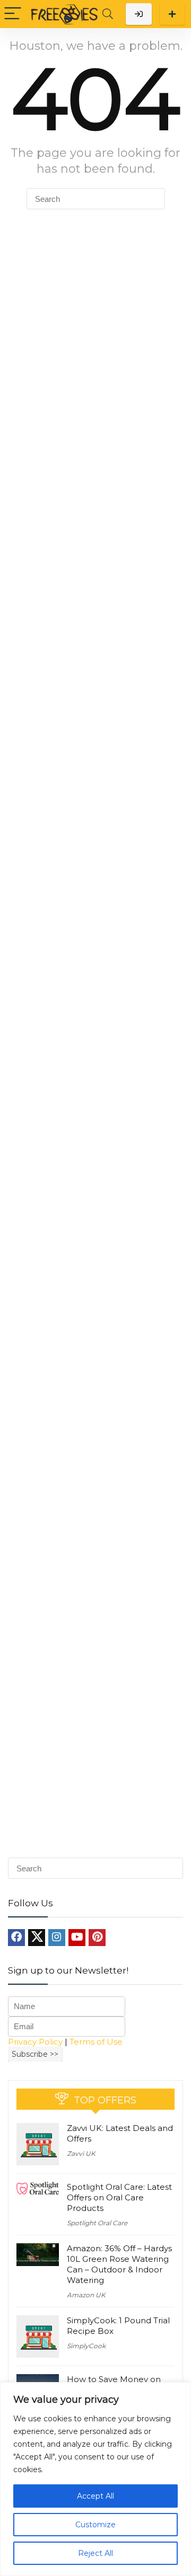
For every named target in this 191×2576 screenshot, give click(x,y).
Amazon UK (86, 2295)
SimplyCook (86, 2346)
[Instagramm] (57, 1938)
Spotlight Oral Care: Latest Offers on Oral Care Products (119, 2197)
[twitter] (37, 1938)
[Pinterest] (97, 1938)
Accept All (95, 2496)
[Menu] (13, 14)
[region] (95, 2479)
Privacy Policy (35, 2042)
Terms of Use (96, 2042)
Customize (95, 2525)
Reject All (95, 2553)
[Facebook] (16, 1938)
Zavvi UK (81, 2153)
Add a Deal (172, 14)
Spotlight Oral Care (97, 2223)
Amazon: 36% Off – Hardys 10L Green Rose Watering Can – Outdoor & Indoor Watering (119, 2264)
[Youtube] (77, 1938)
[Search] (108, 14)
